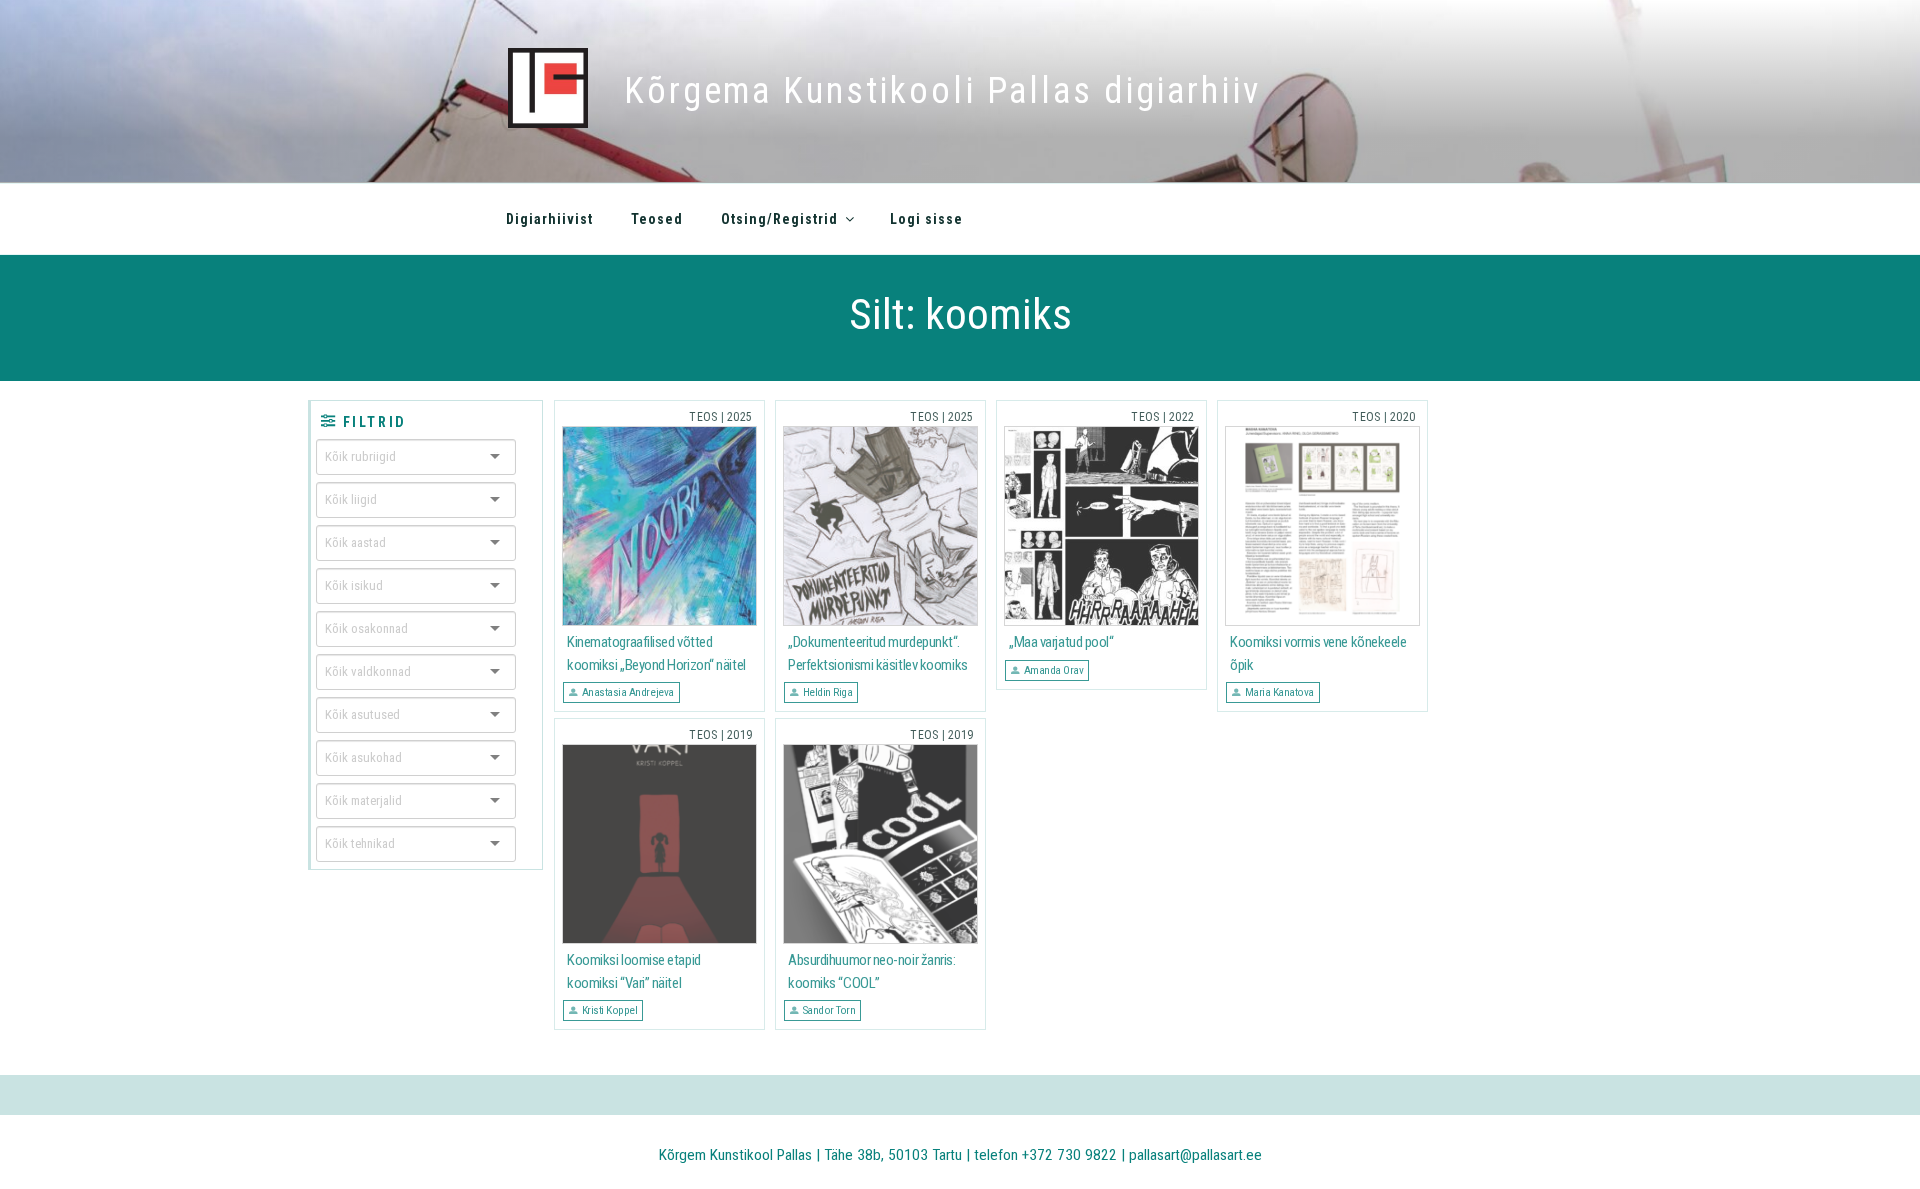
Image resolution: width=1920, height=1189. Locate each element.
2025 (739, 417)
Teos (703, 417)
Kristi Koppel (610, 1010)
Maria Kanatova (1279, 692)
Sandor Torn (829, 1010)
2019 (739, 735)
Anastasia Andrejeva (628, 692)
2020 (1402, 417)
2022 (1181, 417)
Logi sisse (926, 219)
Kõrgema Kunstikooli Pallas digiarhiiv (942, 91)
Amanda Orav (1054, 670)
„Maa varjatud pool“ (1061, 642)
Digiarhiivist (549, 219)
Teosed (657, 219)
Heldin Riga (828, 692)
